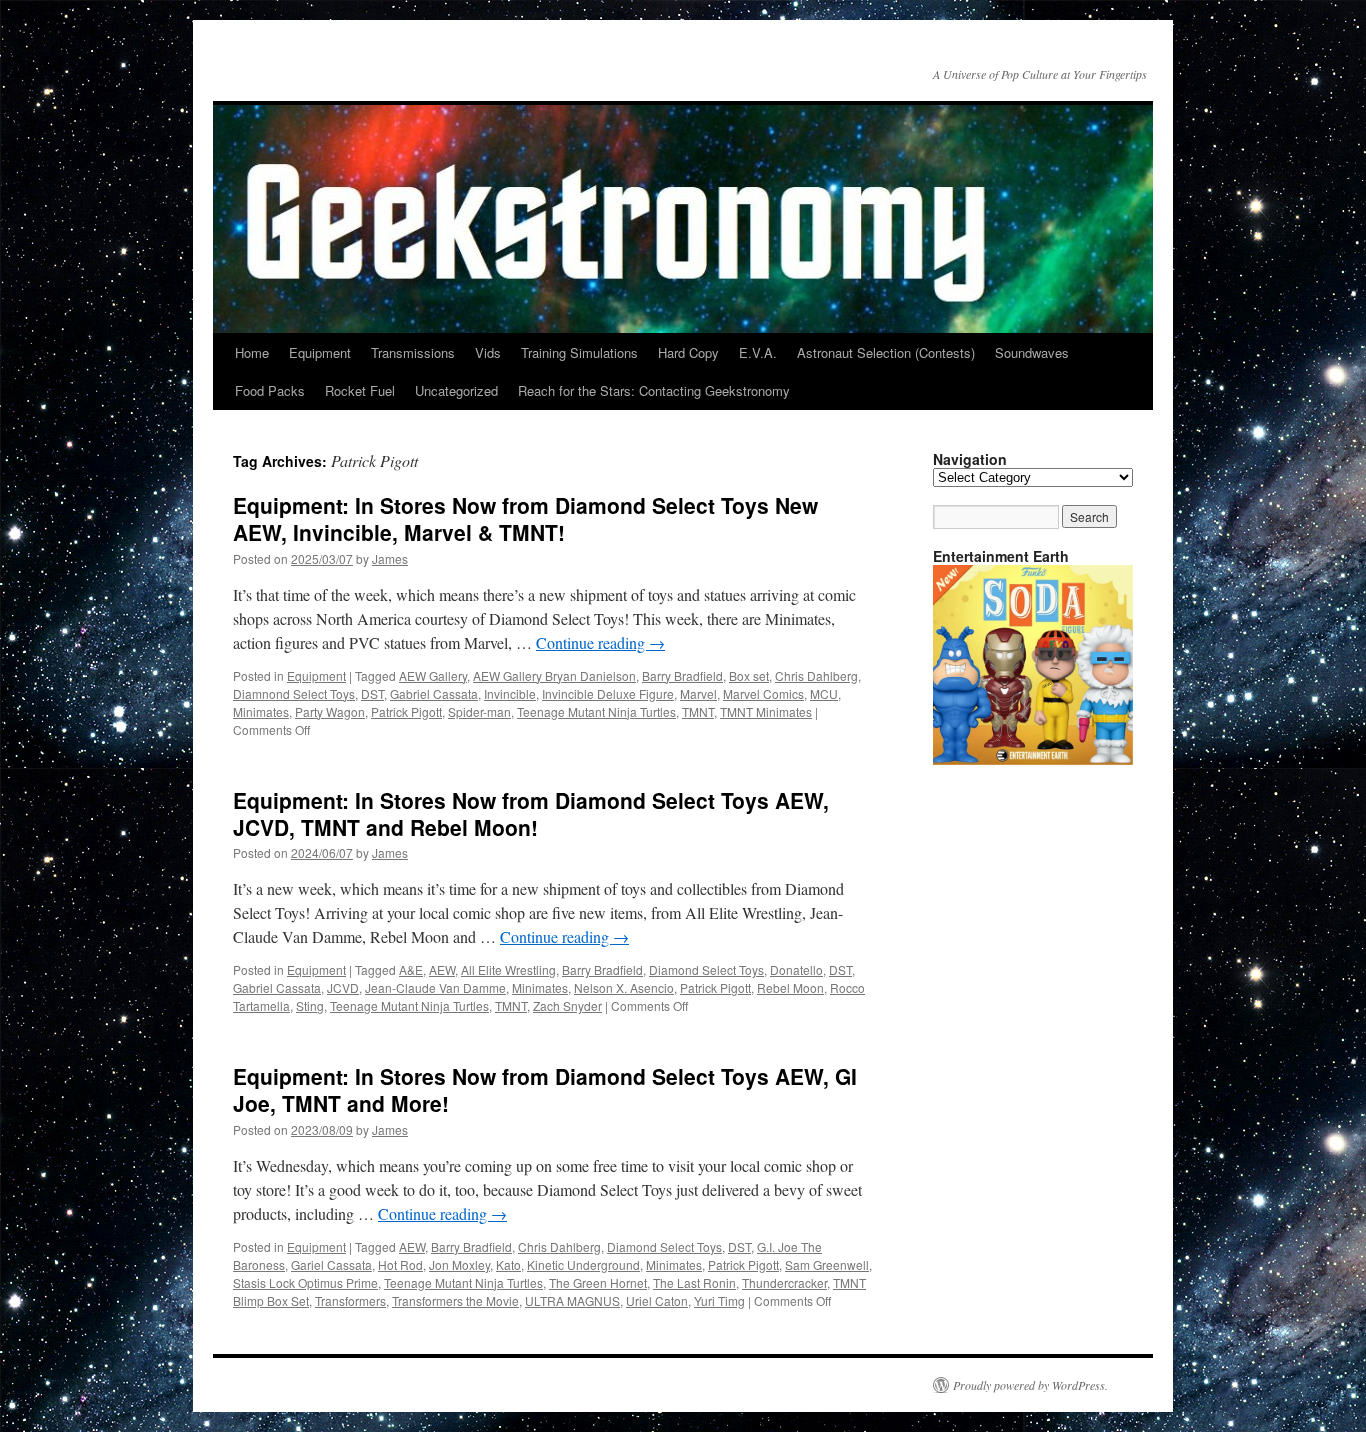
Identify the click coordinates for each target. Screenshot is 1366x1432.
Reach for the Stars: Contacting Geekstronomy (654, 390)
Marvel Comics (763, 693)
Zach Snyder (567, 1005)
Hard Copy (688, 352)
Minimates (261, 711)
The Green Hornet (598, 1282)
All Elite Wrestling (508, 969)
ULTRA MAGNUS (572, 1300)
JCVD (343, 987)
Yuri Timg (719, 1300)
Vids (488, 352)
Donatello (796, 969)
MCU (824, 693)
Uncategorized (456, 390)
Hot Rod (400, 1264)
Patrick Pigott (406, 711)
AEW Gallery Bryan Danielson (554, 675)
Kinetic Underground (583, 1264)
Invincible (510, 693)
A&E (411, 969)
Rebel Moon (790, 987)
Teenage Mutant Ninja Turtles (596, 711)
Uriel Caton (657, 1300)
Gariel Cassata (331, 1264)
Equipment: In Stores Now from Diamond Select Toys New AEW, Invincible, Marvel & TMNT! (525, 518)
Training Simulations (579, 352)
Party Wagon (330, 711)
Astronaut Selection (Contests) (886, 352)
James (390, 558)
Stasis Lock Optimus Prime (305, 1282)
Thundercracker (784, 1282)
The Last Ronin (694, 1282)
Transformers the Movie (455, 1300)
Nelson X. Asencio (624, 987)
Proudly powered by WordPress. (1030, 1385)
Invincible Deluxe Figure (608, 693)
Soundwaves (1032, 352)
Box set (749, 675)
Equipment (320, 352)
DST (372, 693)
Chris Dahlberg (816, 675)
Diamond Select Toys (706, 969)
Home (252, 352)
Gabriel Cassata (434, 693)
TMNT (698, 711)
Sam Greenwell (827, 1264)
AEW (442, 969)
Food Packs (270, 390)
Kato (508, 1264)
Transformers (350, 1300)
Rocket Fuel (360, 390)
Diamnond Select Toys (294, 693)
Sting (310, 1005)
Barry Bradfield (682, 675)
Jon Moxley (459, 1264)
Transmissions (413, 352)
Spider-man (479, 711)
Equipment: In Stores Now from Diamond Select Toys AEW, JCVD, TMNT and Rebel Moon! (531, 813)
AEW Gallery (433, 675)
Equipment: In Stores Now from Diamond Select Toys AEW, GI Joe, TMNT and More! (545, 1089)
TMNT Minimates (766, 711)
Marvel (698, 693)
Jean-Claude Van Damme (435, 987)
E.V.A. (758, 352)
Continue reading (600, 642)
